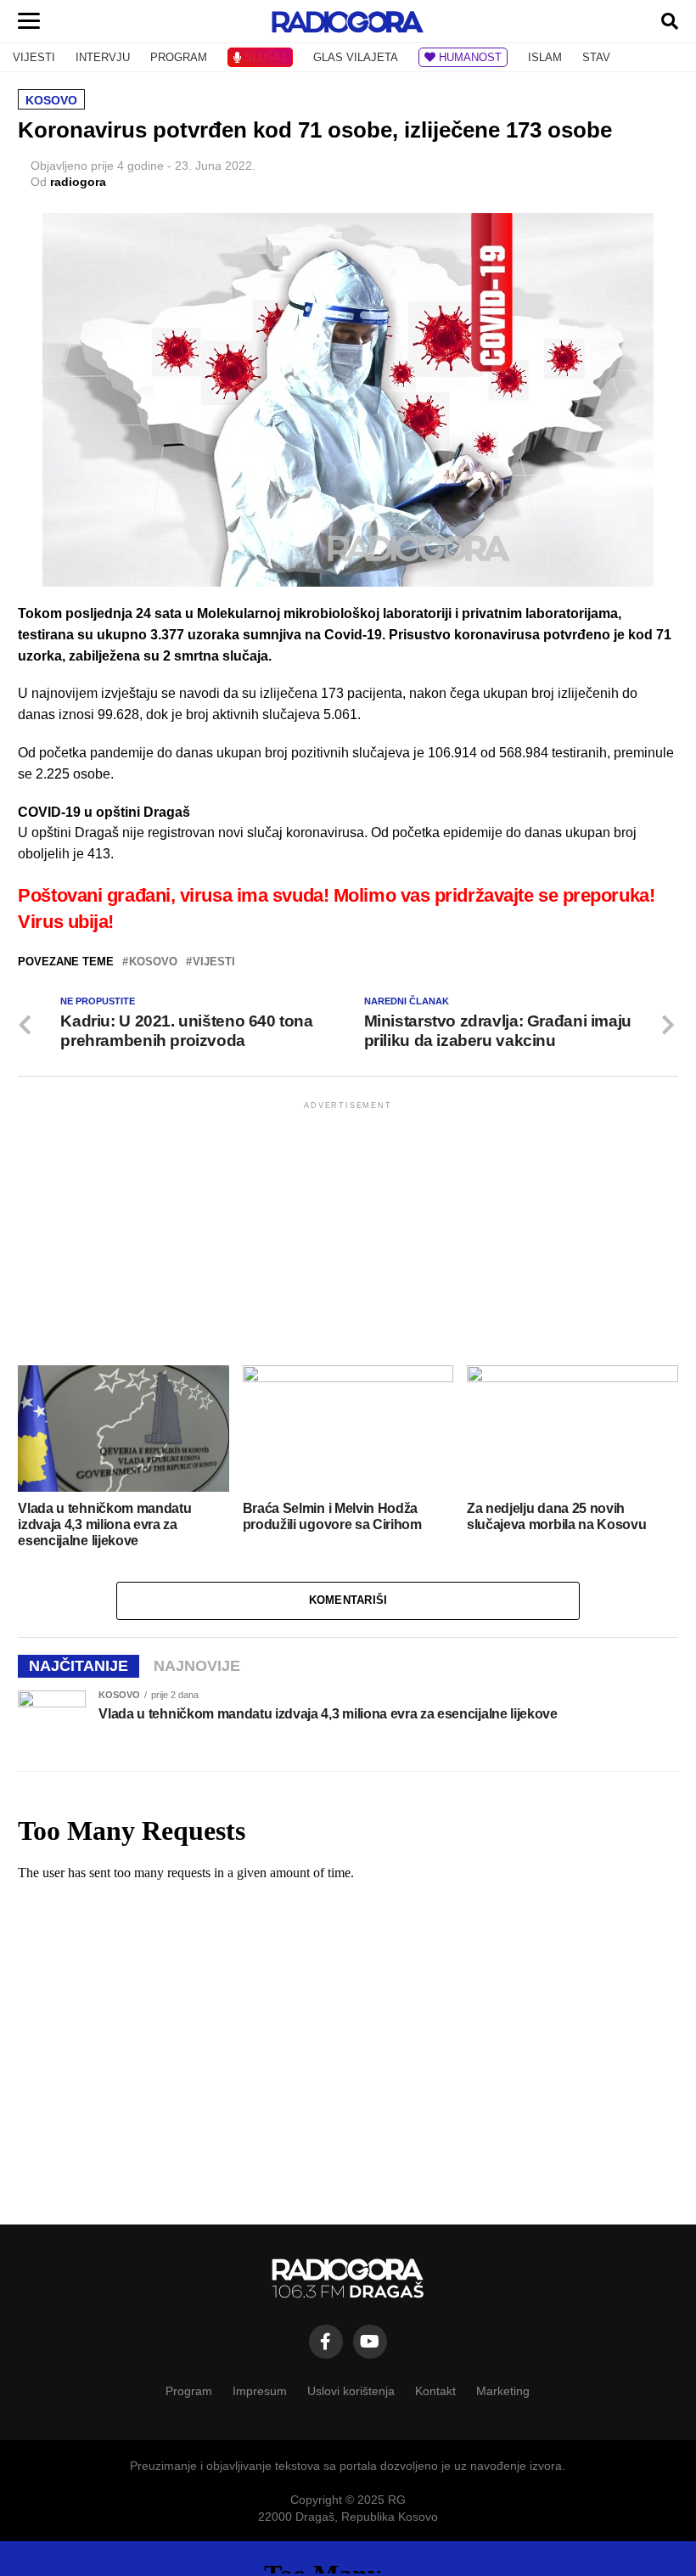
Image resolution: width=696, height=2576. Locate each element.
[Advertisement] (348, 1232)
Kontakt (435, 2391)
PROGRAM (179, 57)
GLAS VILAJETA (356, 57)
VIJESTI (34, 57)
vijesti (214, 962)
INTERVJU (103, 57)
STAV (596, 57)
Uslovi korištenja (351, 2391)
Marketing (503, 2391)
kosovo (153, 962)
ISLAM (545, 57)
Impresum (260, 2391)
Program (189, 2391)
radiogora (78, 182)
